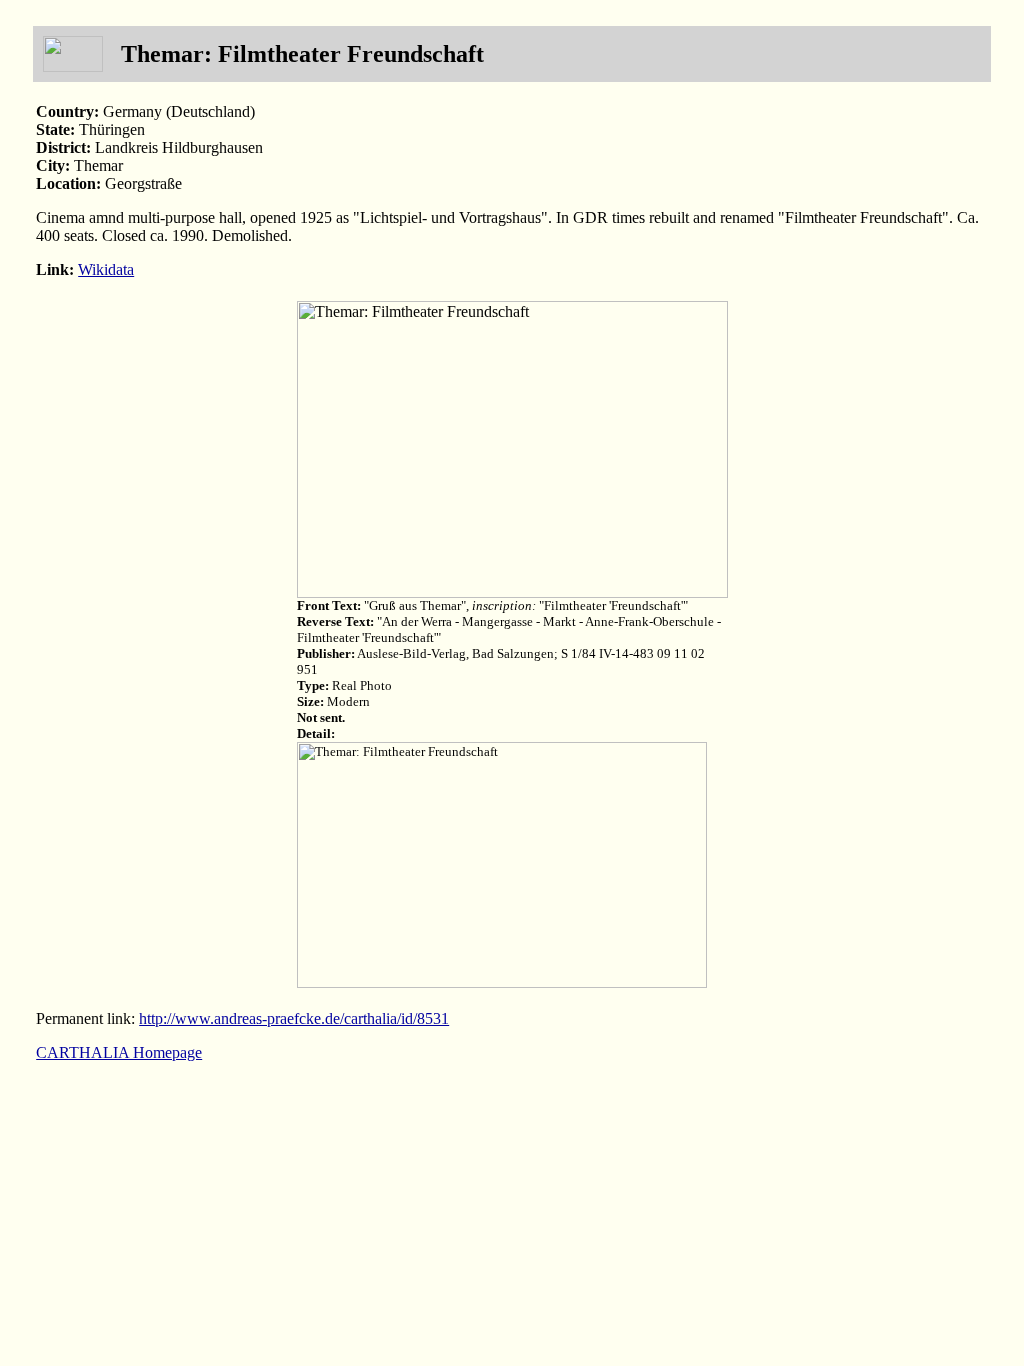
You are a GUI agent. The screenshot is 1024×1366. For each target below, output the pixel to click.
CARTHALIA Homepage (119, 1052)
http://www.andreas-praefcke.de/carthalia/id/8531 (294, 1018)
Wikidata (106, 269)
